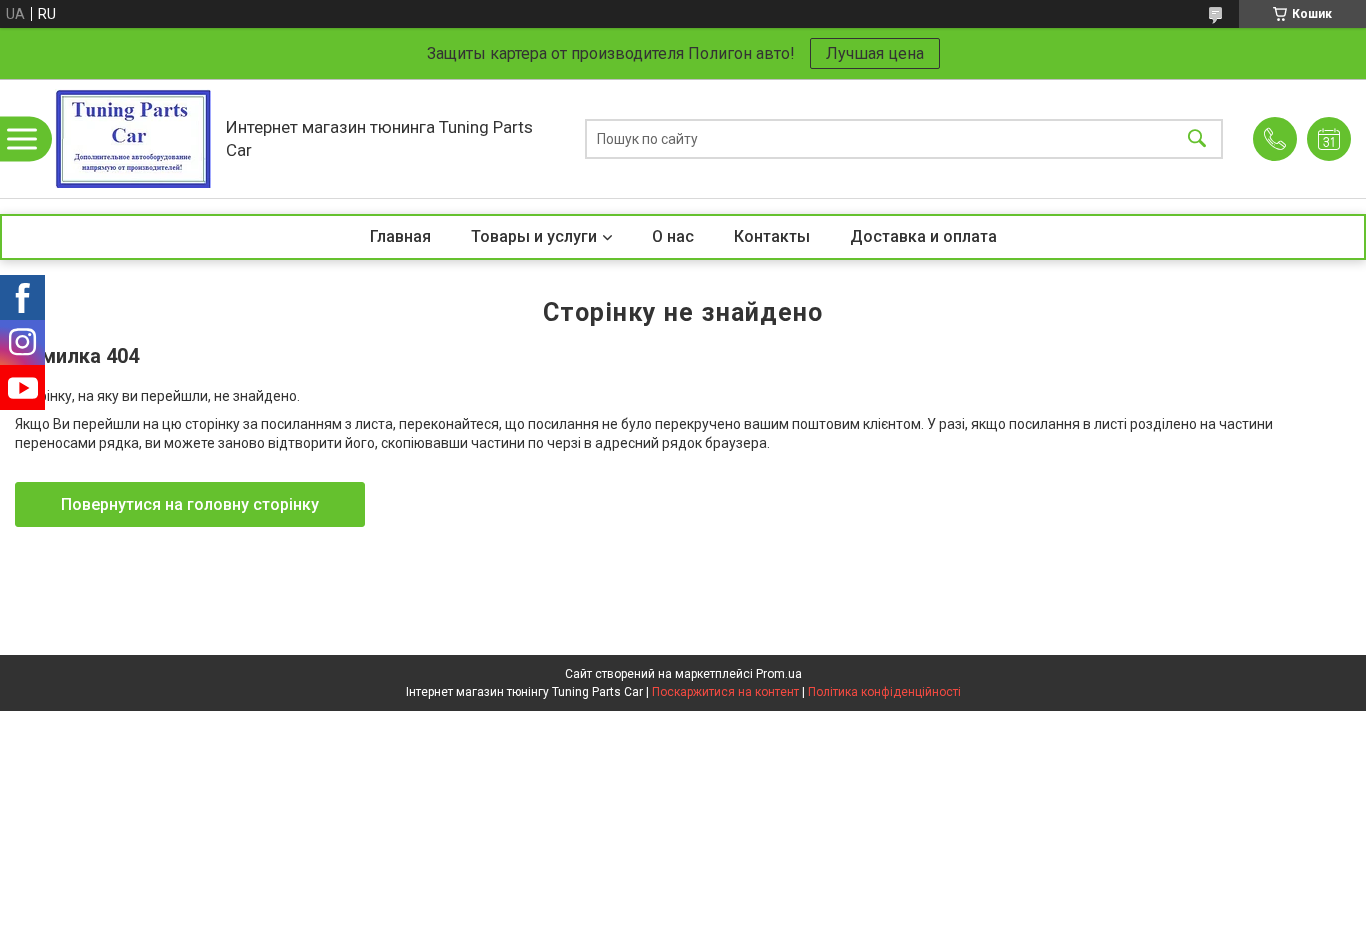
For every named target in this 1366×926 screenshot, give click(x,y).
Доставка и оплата (923, 236)
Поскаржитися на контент (725, 692)
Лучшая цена (875, 53)
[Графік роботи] (1329, 139)
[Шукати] (1197, 138)
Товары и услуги (534, 236)
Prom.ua (779, 674)
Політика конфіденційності (884, 692)
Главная (400, 236)
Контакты (772, 236)
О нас (673, 236)
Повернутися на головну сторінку (190, 504)
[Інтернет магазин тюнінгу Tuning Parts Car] (133, 138)
